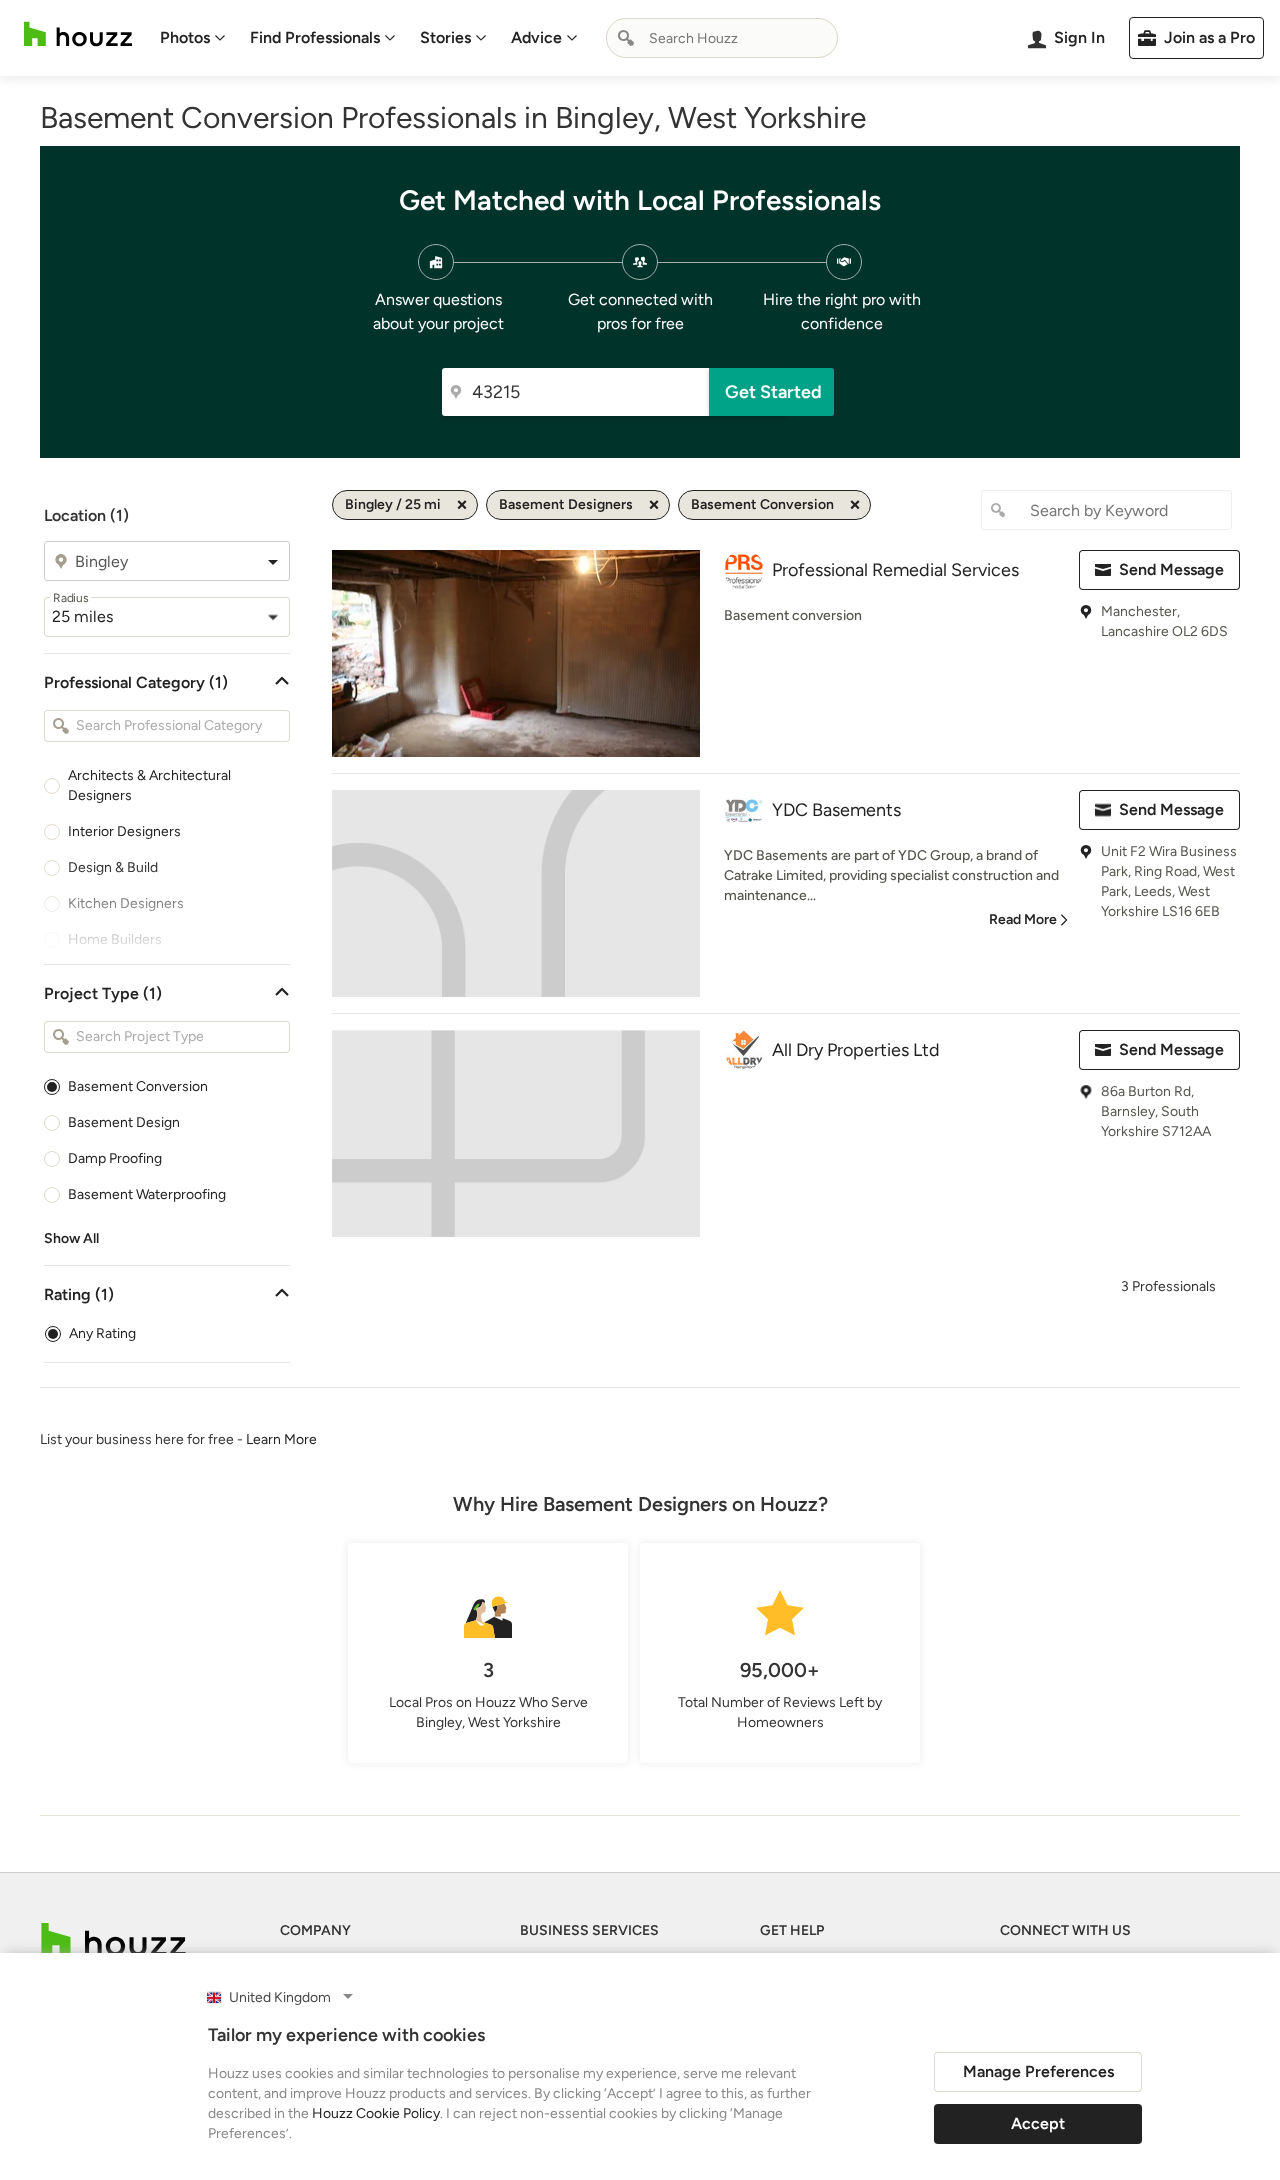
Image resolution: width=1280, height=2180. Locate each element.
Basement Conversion (138, 1086)
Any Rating (102, 1333)
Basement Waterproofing (147, 1194)
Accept (1038, 2123)
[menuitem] (193, 38)
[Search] (626, 38)
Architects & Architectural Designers (149, 785)
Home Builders (115, 939)
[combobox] (722, 38)
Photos (185, 37)
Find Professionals (315, 37)
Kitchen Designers (126, 903)
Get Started (773, 392)
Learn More (281, 1439)
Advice (536, 37)
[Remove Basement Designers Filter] (654, 505)
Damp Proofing (115, 1158)
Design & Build (113, 867)
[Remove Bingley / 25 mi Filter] (462, 505)
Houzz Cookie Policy (376, 2113)
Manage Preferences (1038, 2071)
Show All (71, 1238)
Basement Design (124, 1122)
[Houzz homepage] (78, 34)
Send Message (1171, 569)
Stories (445, 37)
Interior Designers (124, 831)
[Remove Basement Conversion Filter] (855, 505)
